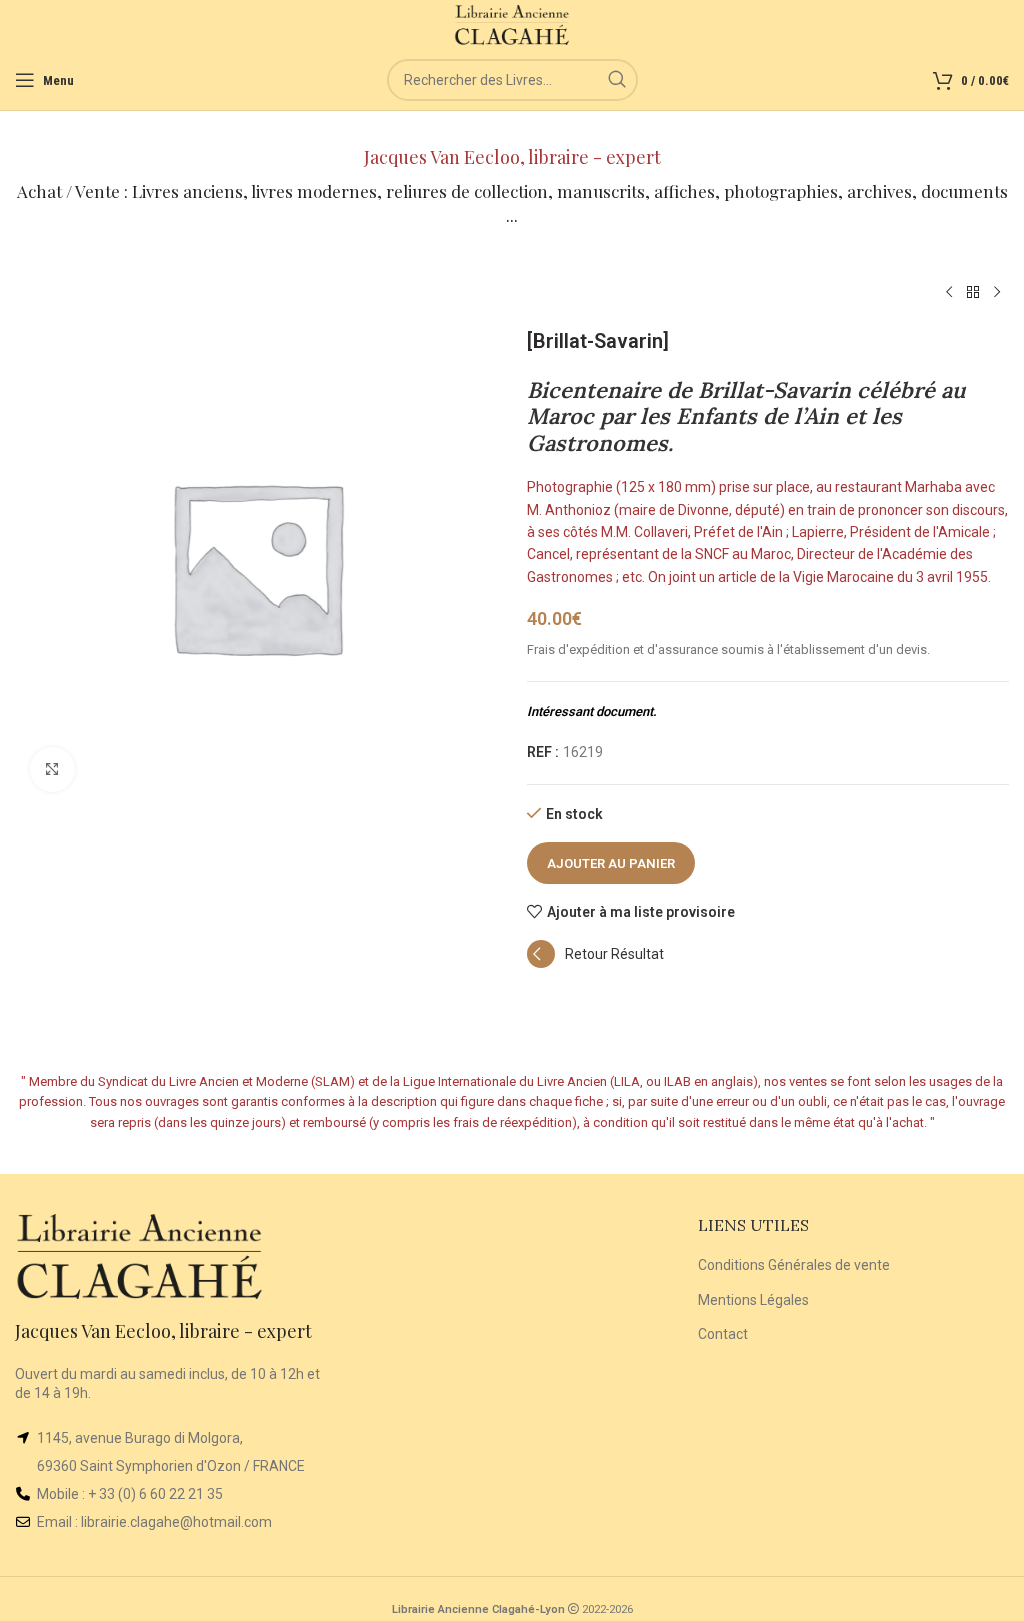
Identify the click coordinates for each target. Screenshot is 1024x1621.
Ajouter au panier (611, 863)
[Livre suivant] (997, 293)
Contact (723, 1334)
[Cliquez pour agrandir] (52, 769)
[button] (595, 963)
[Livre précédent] (949, 293)
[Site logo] (512, 24)
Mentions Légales (753, 1300)
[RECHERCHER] (617, 80)
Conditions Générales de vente (794, 1265)
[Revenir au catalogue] (973, 293)
